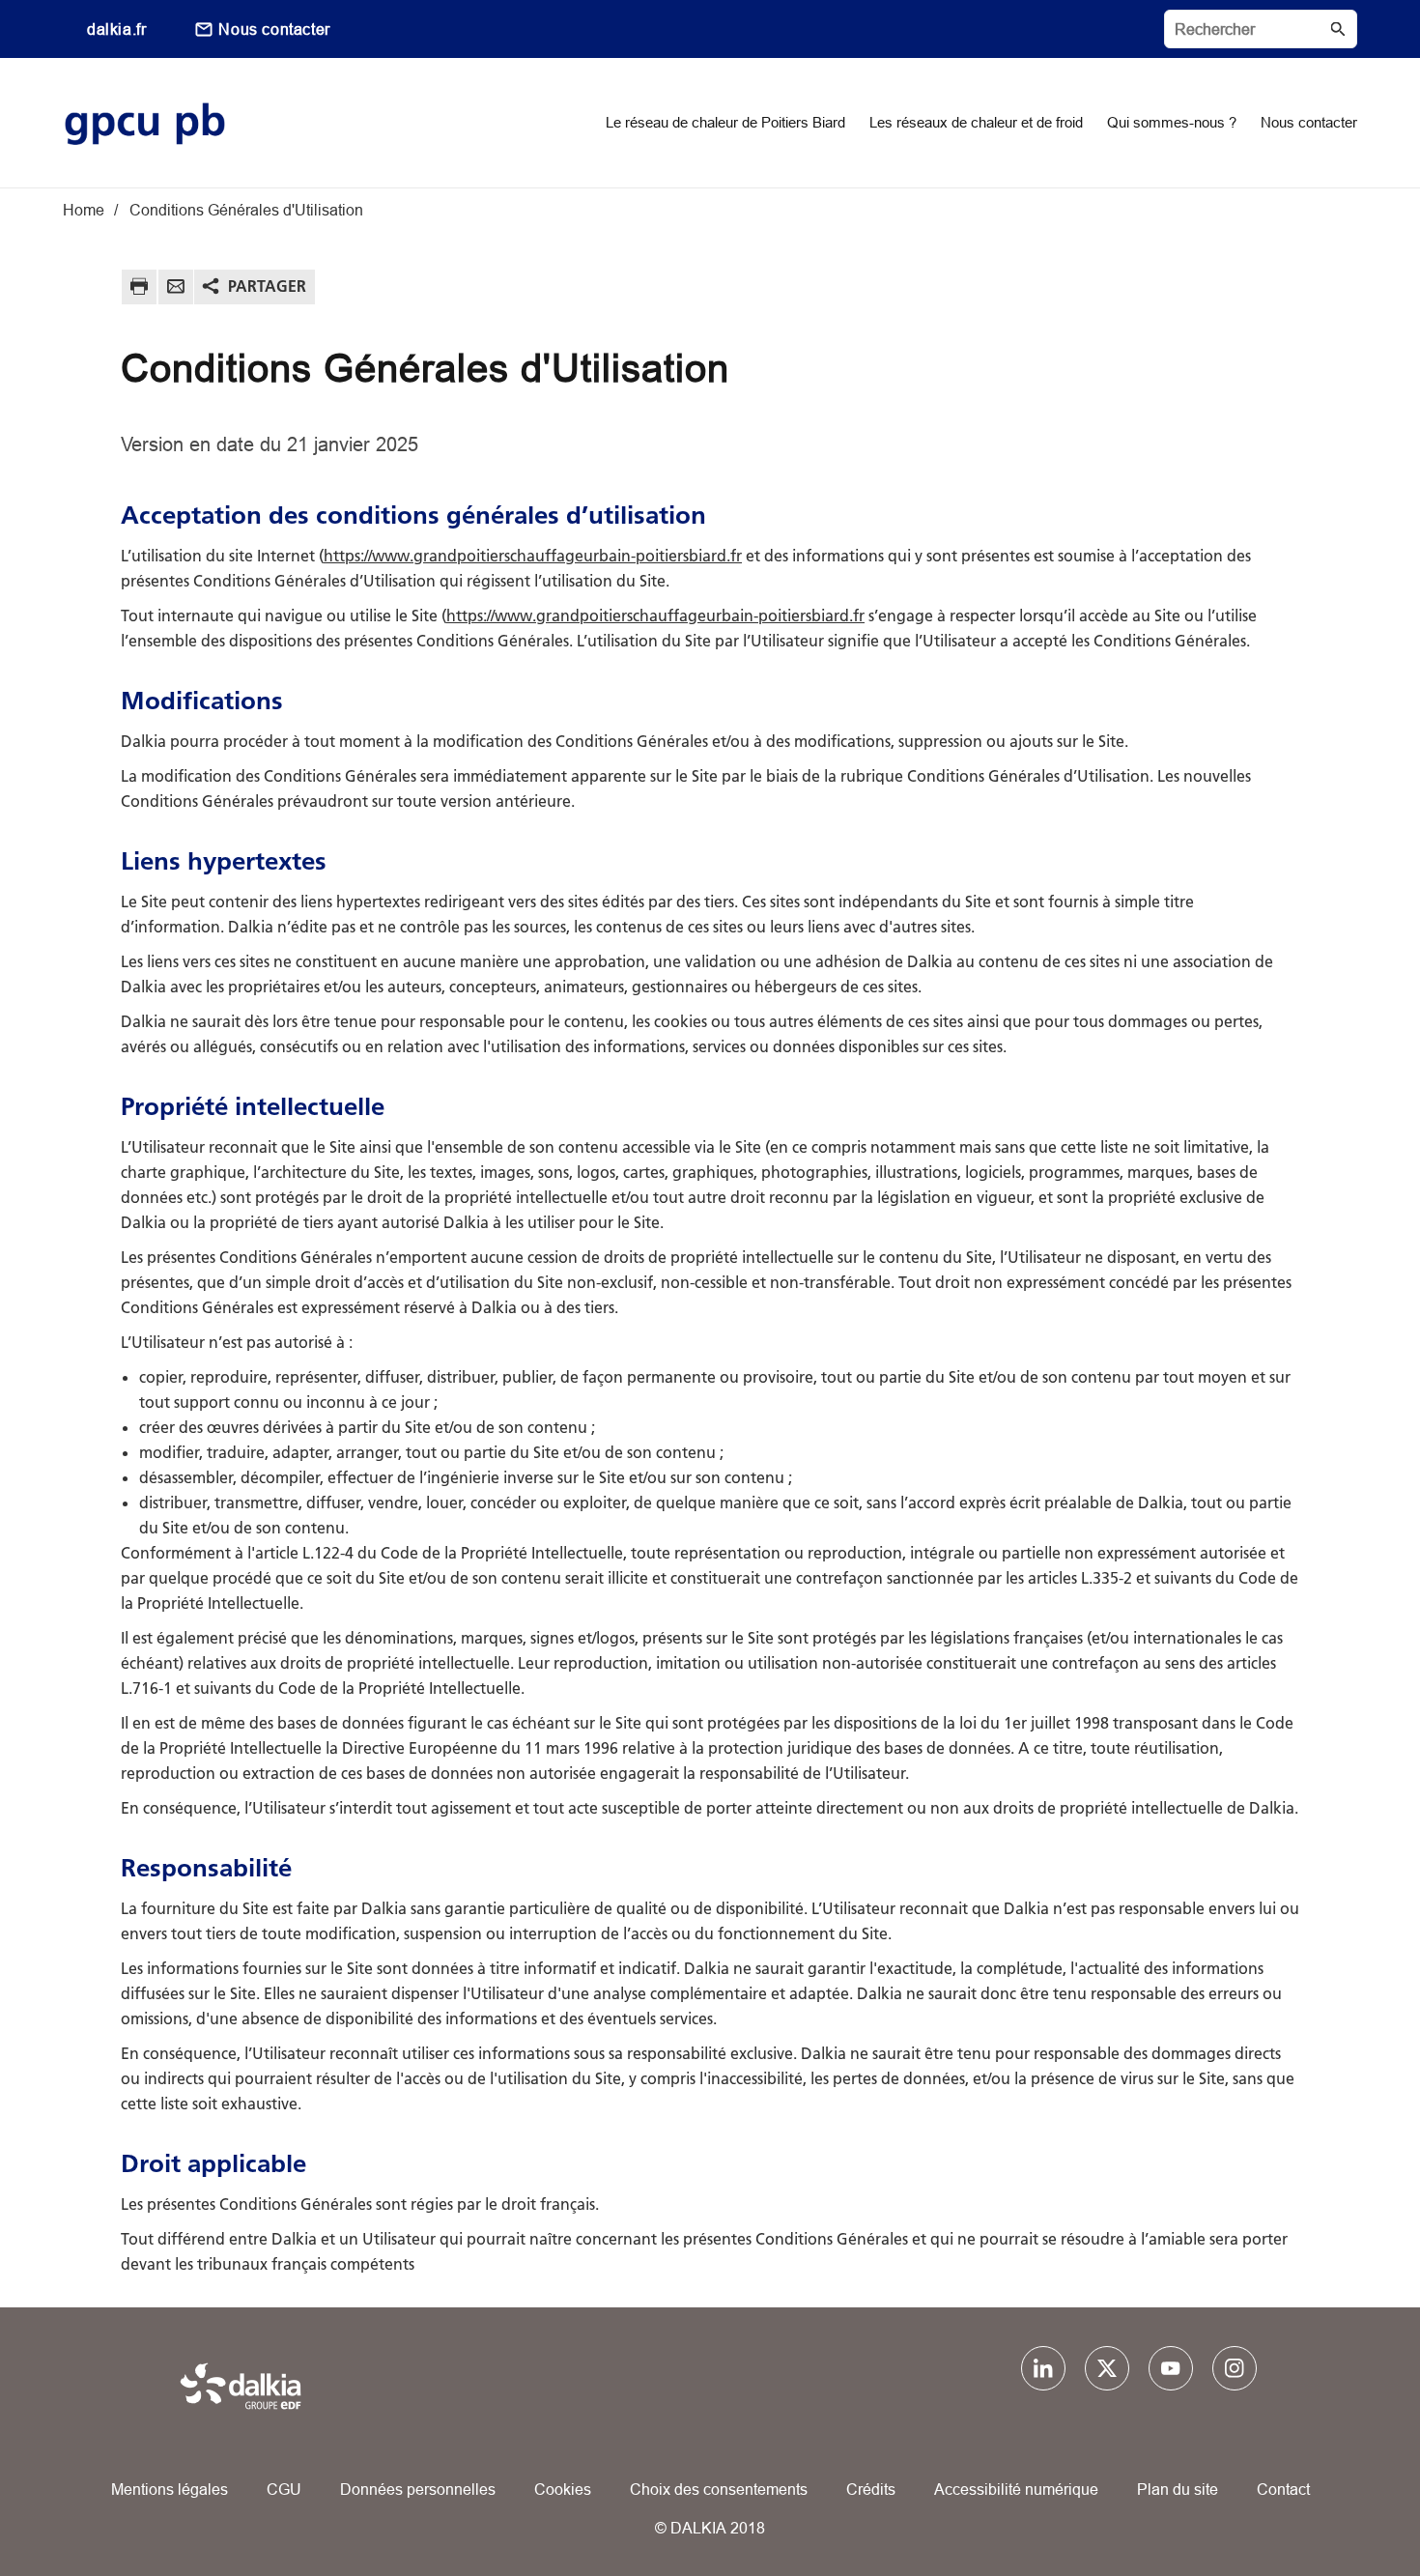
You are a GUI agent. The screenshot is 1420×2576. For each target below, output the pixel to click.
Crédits (871, 2489)
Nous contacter (274, 29)
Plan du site (1178, 2489)
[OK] (1338, 29)
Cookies (563, 2489)
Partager (267, 286)
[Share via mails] (176, 289)
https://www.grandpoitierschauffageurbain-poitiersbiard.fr (533, 556)
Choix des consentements (719, 2489)
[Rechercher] (1261, 29)
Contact (1283, 2489)
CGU (284, 2489)
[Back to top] (1340, 2506)
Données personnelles (418, 2489)
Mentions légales (170, 2489)
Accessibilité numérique (1016, 2489)
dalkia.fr (116, 29)
